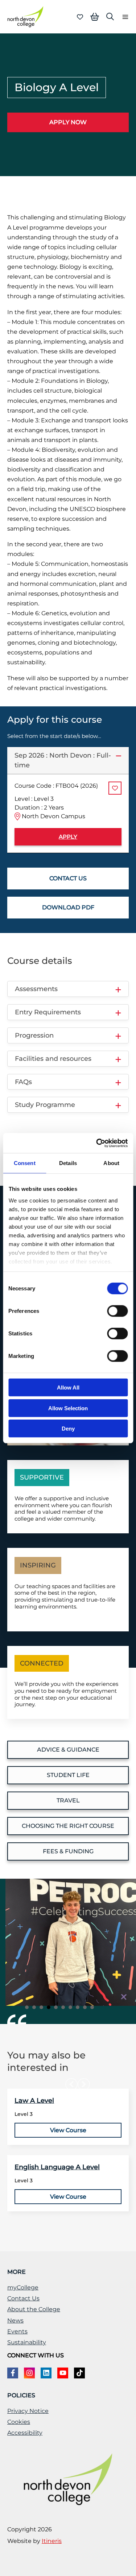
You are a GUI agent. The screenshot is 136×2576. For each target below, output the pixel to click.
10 (92, 2007)
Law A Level (34, 2101)
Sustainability (27, 2342)
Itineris (52, 2541)
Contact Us (23, 2298)
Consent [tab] (25, 1163)
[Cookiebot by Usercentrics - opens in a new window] (97, 1143)
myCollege (23, 2287)
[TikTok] (79, 2373)
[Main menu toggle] (123, 17)
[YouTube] (63, 2373)
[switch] (117, 1311)
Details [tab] (68, 1163)
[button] (110, 17)
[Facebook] (13, 2373)
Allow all (68, 1388)
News (15, 2321)
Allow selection (68, 1408)
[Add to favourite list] (115, 788)
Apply (68, 837)
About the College (34, 2309)
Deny (68, 1429)
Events (17, 2331)
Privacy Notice (28, 2411)
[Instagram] (29, 2373)
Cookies (19, 2422)
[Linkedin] (46, 2373)
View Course (68, 2130)
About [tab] (111, 1163)
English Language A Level (57, 2167)
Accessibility (25, 2433)
